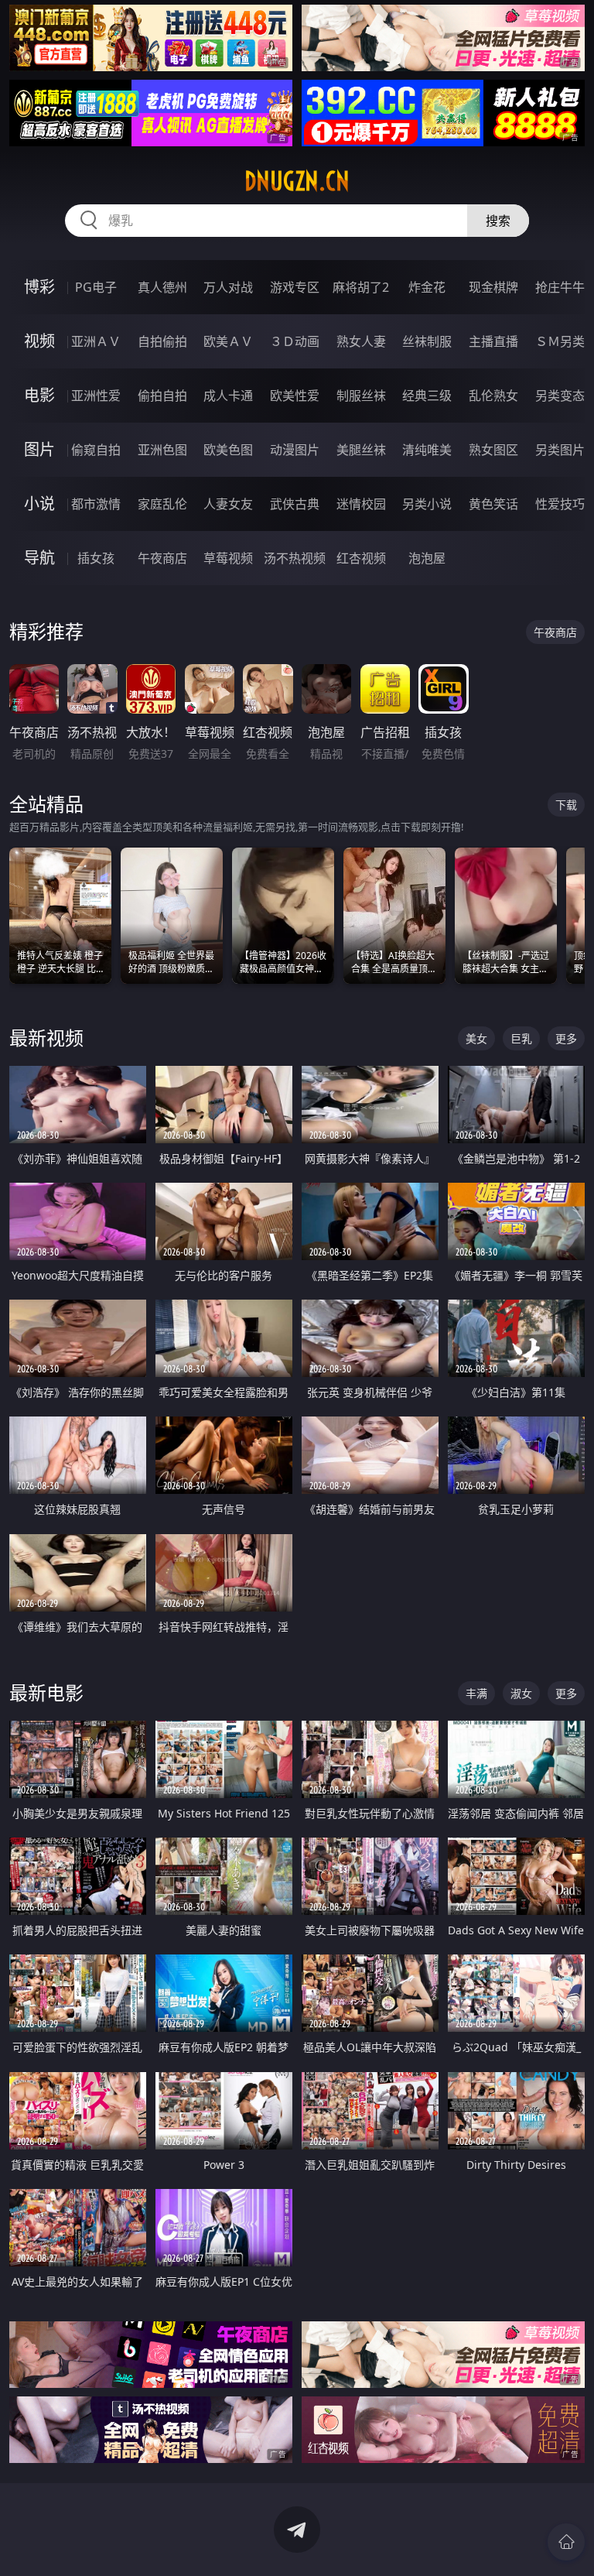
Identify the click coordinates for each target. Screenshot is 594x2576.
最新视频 (46, 1038)
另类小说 (427, 504)
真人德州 (162, 287)
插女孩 (96, 558)
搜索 (498, 221)
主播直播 (493, 341)
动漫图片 (295, 450)
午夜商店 (162, 558)
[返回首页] (566, 2542)
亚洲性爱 (96, 396)
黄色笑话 (493, 504)
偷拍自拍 (162, 396)
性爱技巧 (560, 504)
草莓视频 (228, 558)
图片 (39, 449)
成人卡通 (228, 396)
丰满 (476, 1693)
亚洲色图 (162, 450)
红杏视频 (361, 558)
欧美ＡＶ (228, 341)
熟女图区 (493, 450)
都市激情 (96, 504)
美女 (476, 1038)
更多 (566, 1038)
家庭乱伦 (162, 504)
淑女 (521, 1693)
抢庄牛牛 (560, 287)
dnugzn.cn (297, 181)
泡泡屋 (427, 558)
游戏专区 (295, 287)
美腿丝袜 (361, 450)
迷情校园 (361, 504)
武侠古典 (295, 504)
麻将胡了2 (361, 287)
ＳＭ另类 (560, 341)
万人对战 (228, 287)
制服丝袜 (361, 396)
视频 (39, 341)
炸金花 (427, 287)
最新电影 (46, 1692)
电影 (39, 395)
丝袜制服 (427, 341)
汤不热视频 (295, 558)
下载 (566, 805)
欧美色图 (228, 450)
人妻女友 (228, 504)
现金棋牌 (493, 287)
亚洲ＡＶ (96, 341)
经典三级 (427, 396)
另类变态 (560, 396)
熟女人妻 (361, 341)
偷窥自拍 (96, 450)
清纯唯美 (427, 450)
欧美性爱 (295, 396)
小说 (39, 504)
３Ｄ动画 (295, 341)
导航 (39, 558)
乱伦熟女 (493, 396)
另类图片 (560, 450)
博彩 (39, 287)
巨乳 (521, 1038)
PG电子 (96, 287)
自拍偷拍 (162, 341)
